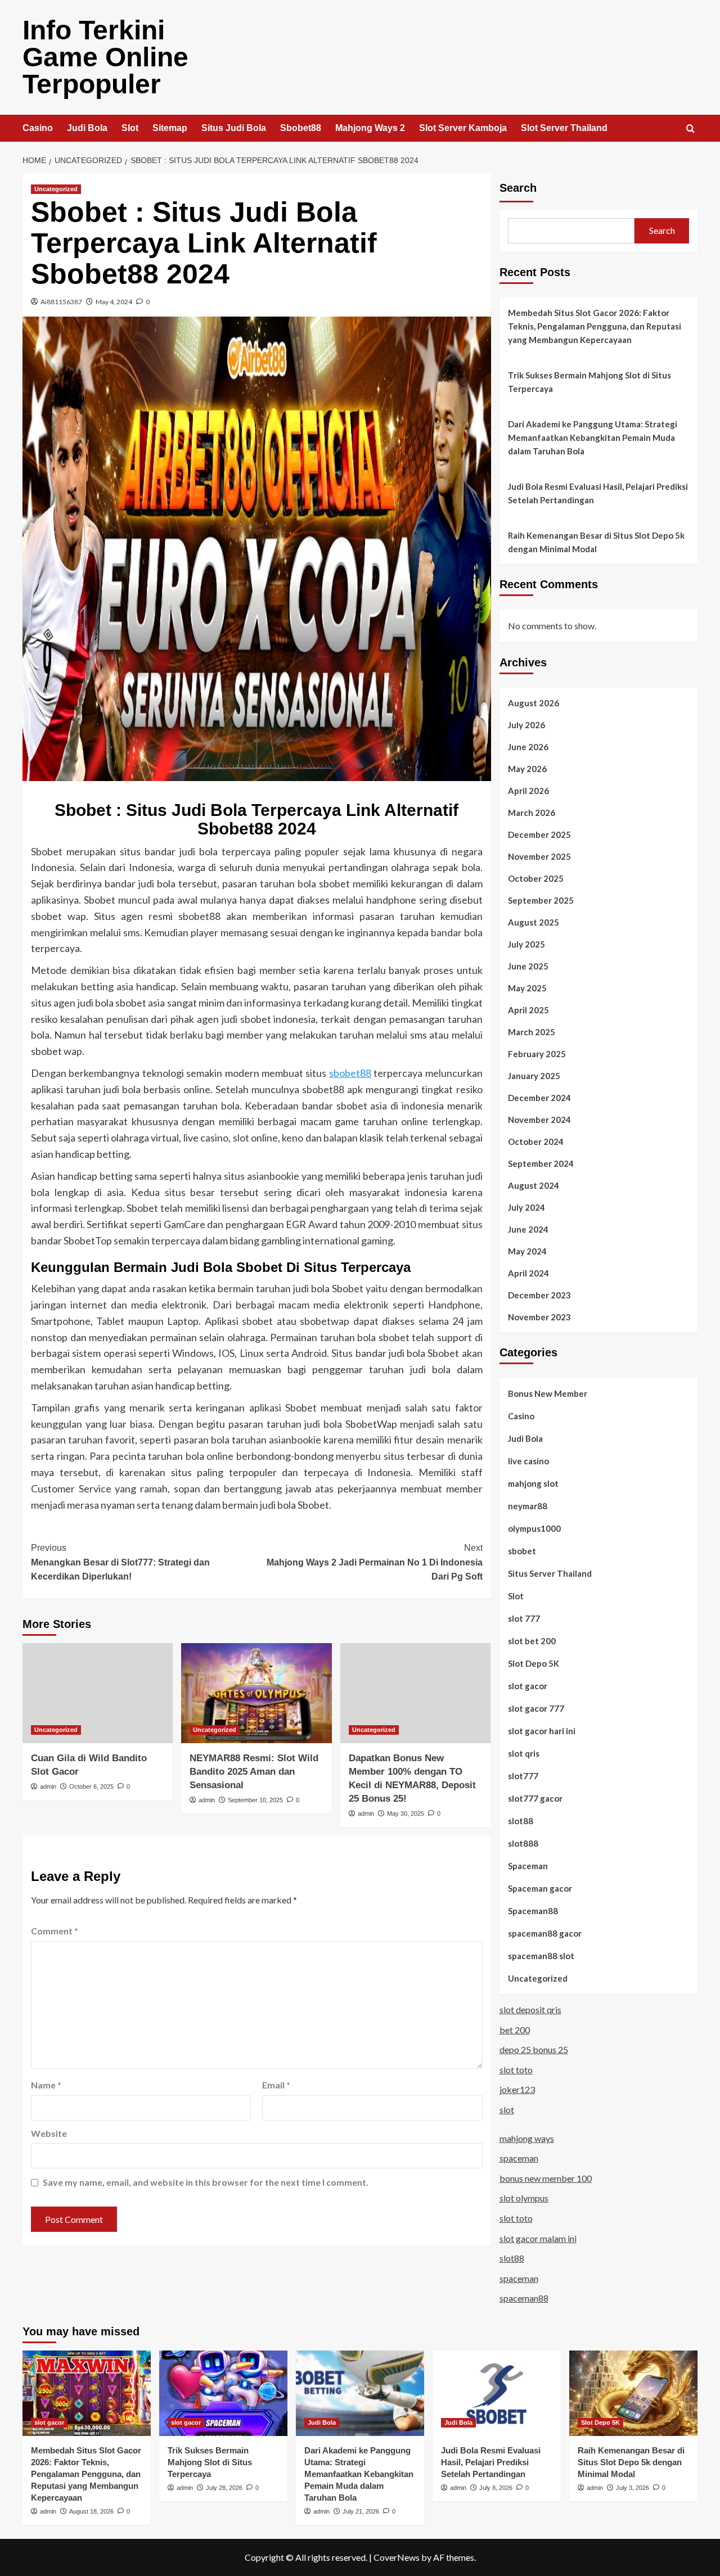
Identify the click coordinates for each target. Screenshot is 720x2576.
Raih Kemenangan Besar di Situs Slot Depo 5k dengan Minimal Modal (596, 542)
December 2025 (539, 834)
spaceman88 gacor (545, 1933)
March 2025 (532, 1032)
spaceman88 (524, 2298)
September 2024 (541, 1163)
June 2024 (528, 1229)
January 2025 (534, 1076)
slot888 (523, 1843)
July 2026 (526, 725)
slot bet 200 (532, 1641)
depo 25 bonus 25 (534, 2049)
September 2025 (541, 900)
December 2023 (539, 1295)
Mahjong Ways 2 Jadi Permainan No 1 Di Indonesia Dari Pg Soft (374, 1562)
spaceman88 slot (541, 1956)
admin (48, 1786)
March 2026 (532, 813)
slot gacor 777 (536, 1708)
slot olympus (524, 2198)
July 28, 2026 (224, 2488)
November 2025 (539, 856)
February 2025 (537, 1054)
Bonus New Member (548, 1393)
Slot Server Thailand (564, 128)
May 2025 (527, 988)
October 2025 (536, 878)
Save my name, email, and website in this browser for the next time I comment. (206, 2182)
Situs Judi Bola (234, 128)
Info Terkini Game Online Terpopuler (105, 57)
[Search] (690, 129)
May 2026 (527, 769)
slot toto (516, 2070)
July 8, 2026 (496, 2488)
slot (507, 2110)
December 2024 (539, 1098)
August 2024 (534, 1185)
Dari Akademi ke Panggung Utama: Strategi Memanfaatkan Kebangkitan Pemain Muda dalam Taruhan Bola (593, 437)
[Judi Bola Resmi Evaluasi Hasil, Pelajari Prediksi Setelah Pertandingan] (497, 2393)
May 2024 (527, 1251)
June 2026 (528, 747)
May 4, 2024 (114, 302)
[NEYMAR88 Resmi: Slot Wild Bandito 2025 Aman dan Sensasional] (256, 1693)
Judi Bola (87, 128)
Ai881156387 (61, 302)
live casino (528, 1461)
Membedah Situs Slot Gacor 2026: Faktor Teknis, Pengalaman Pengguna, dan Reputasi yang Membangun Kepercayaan (595, 326)
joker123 (517, 2089)
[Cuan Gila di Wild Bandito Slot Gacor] (98, 1693)
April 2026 (528, 791)
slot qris (524, 1753)
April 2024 (528, 1273)
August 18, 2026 (91, 2511)
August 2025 (534, 922)
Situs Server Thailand (550, 1573)
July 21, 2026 (361, 2511)
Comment (55, 1931)
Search (518, 188)
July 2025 (526, 944)
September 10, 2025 (255, 1800)
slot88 (521, 1821)
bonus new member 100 (546, 2178)
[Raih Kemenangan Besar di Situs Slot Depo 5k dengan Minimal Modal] (633, 2393)
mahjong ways (527, 2138)
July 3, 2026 (633, 2488)
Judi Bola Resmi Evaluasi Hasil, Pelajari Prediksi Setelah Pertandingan (598, 493)
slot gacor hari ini (542, 1731)
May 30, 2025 (406, 1813)
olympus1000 (534, 1528)
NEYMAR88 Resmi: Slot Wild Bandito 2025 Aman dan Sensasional (254, 1772)
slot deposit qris (530, 2009)
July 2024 (526, 1207)
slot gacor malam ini (538, 2238)
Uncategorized (56, 189)
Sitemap (170, 128)
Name (46, 2085)
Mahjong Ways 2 (370, 128)
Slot (130, 128)
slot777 (523, 1776)
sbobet (522, 1551)
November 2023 (539, 1317)
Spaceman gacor (540, 1888)
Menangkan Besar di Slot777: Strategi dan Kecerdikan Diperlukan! (120, 1562)
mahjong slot (533, 1483)
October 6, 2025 (91, 1786)
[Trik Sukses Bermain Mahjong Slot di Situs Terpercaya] (223, 2393)
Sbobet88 (301, 128)
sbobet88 (350, 1073)
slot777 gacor (535, 1798)
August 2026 (534, 703)
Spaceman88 (533, 1911)
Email (276, 2085)
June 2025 (528, 966)
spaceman (519, 2158)
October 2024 (536, 1142)
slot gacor (528, 1686)
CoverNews (397, 2557)
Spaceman (528, 1866)
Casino (38, 128)
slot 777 (524, 1618)
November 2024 (539, 1120)
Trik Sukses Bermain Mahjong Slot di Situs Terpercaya (589, 382)
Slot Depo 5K (534, 1663)
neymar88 (528, 1506)
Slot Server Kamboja (463, 128)
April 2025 (528, 1010)
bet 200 (515, 2030)
